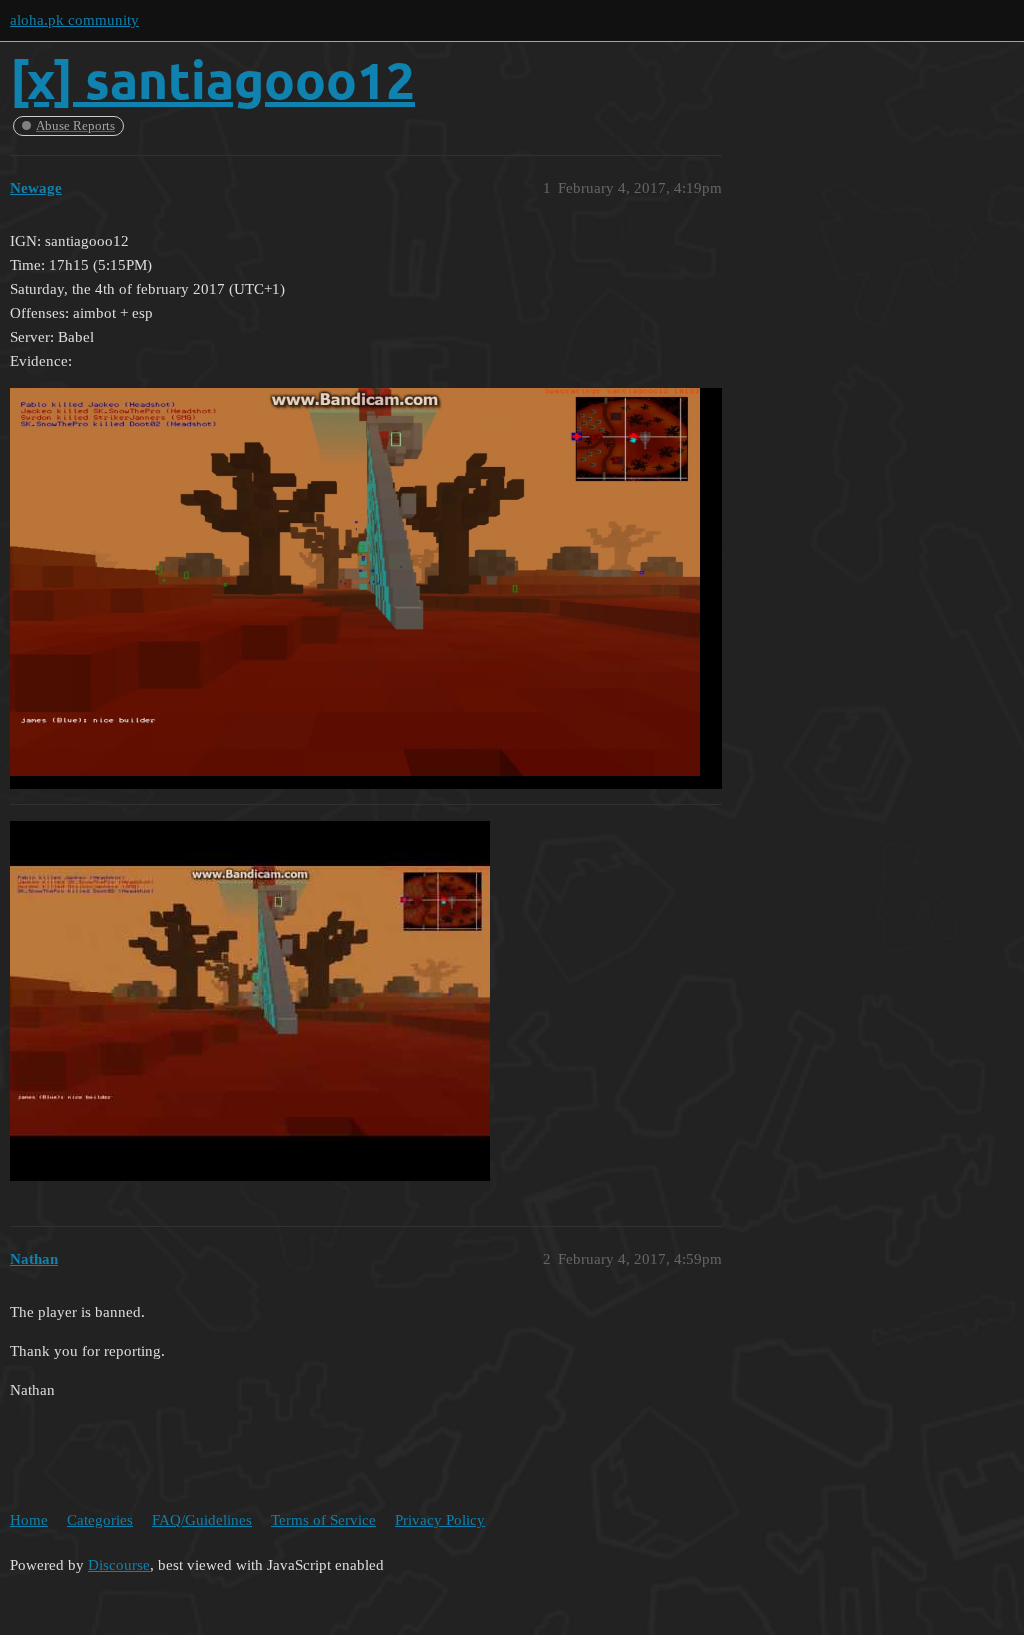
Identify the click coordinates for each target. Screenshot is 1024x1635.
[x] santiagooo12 (212, 79)
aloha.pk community (74, 20)
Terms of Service (323, 1520)
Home (29, 1520)
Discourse (119, 1565)
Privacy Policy (440, 1520)
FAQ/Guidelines (202, 1520)
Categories (100, 1520)
